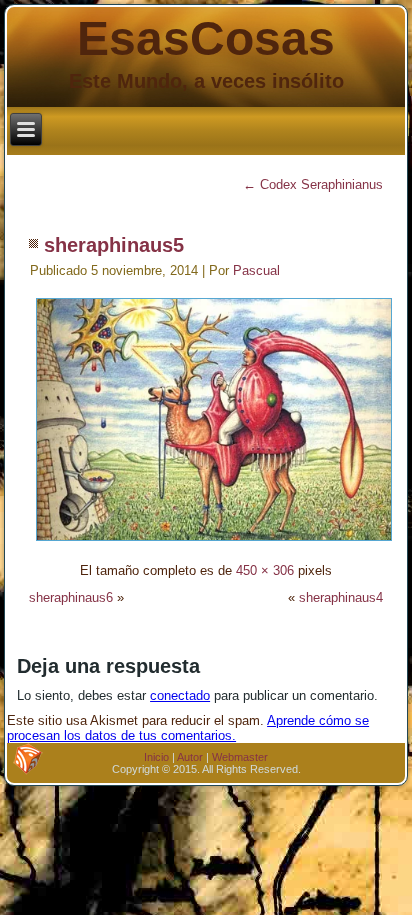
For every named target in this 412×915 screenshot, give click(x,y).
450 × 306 (265, 570)
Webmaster (240, 757)
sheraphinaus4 (341, 597)
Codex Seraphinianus (313, 184)
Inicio (156, 757)
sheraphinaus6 (71, 597)
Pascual (256, 270)
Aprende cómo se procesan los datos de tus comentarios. (188, 728)
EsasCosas (206, 38)
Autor (190, 757)
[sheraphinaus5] (214, 543)
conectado (180, 695)
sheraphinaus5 (114, 245)
